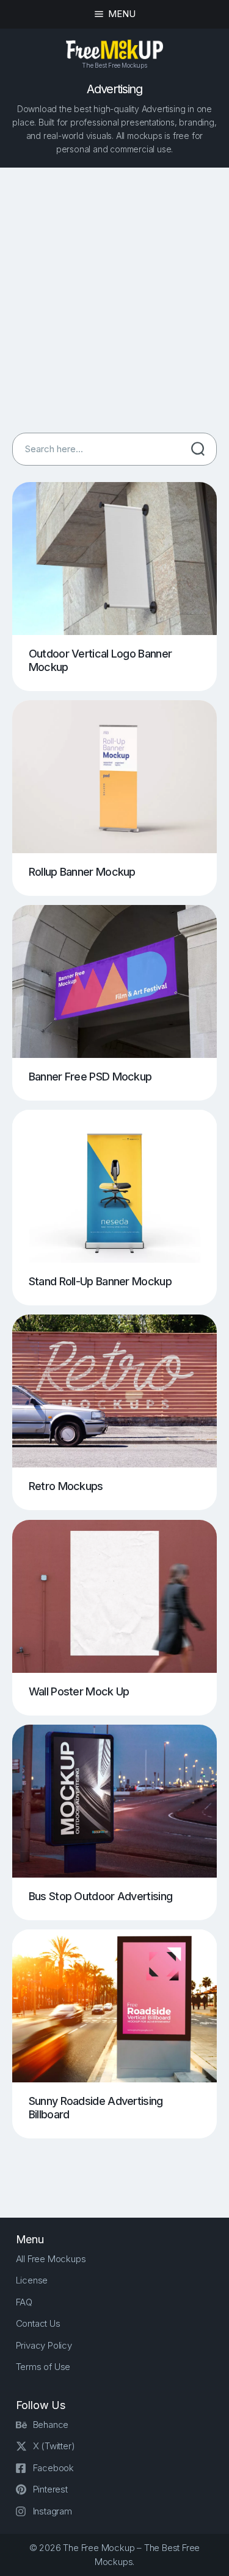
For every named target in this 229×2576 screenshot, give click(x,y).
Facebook (53, 2468)
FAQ (24, 2302)
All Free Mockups (51, 2259)
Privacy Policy (44, 2345)
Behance (51, 2425)
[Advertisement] (114, 300)
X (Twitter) (54, 2446)
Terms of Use (43, 2367)
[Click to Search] (198, 449)
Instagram (53, 2511)
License (32, 2280)
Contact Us (38, 2323)
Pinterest (50, 2489)
